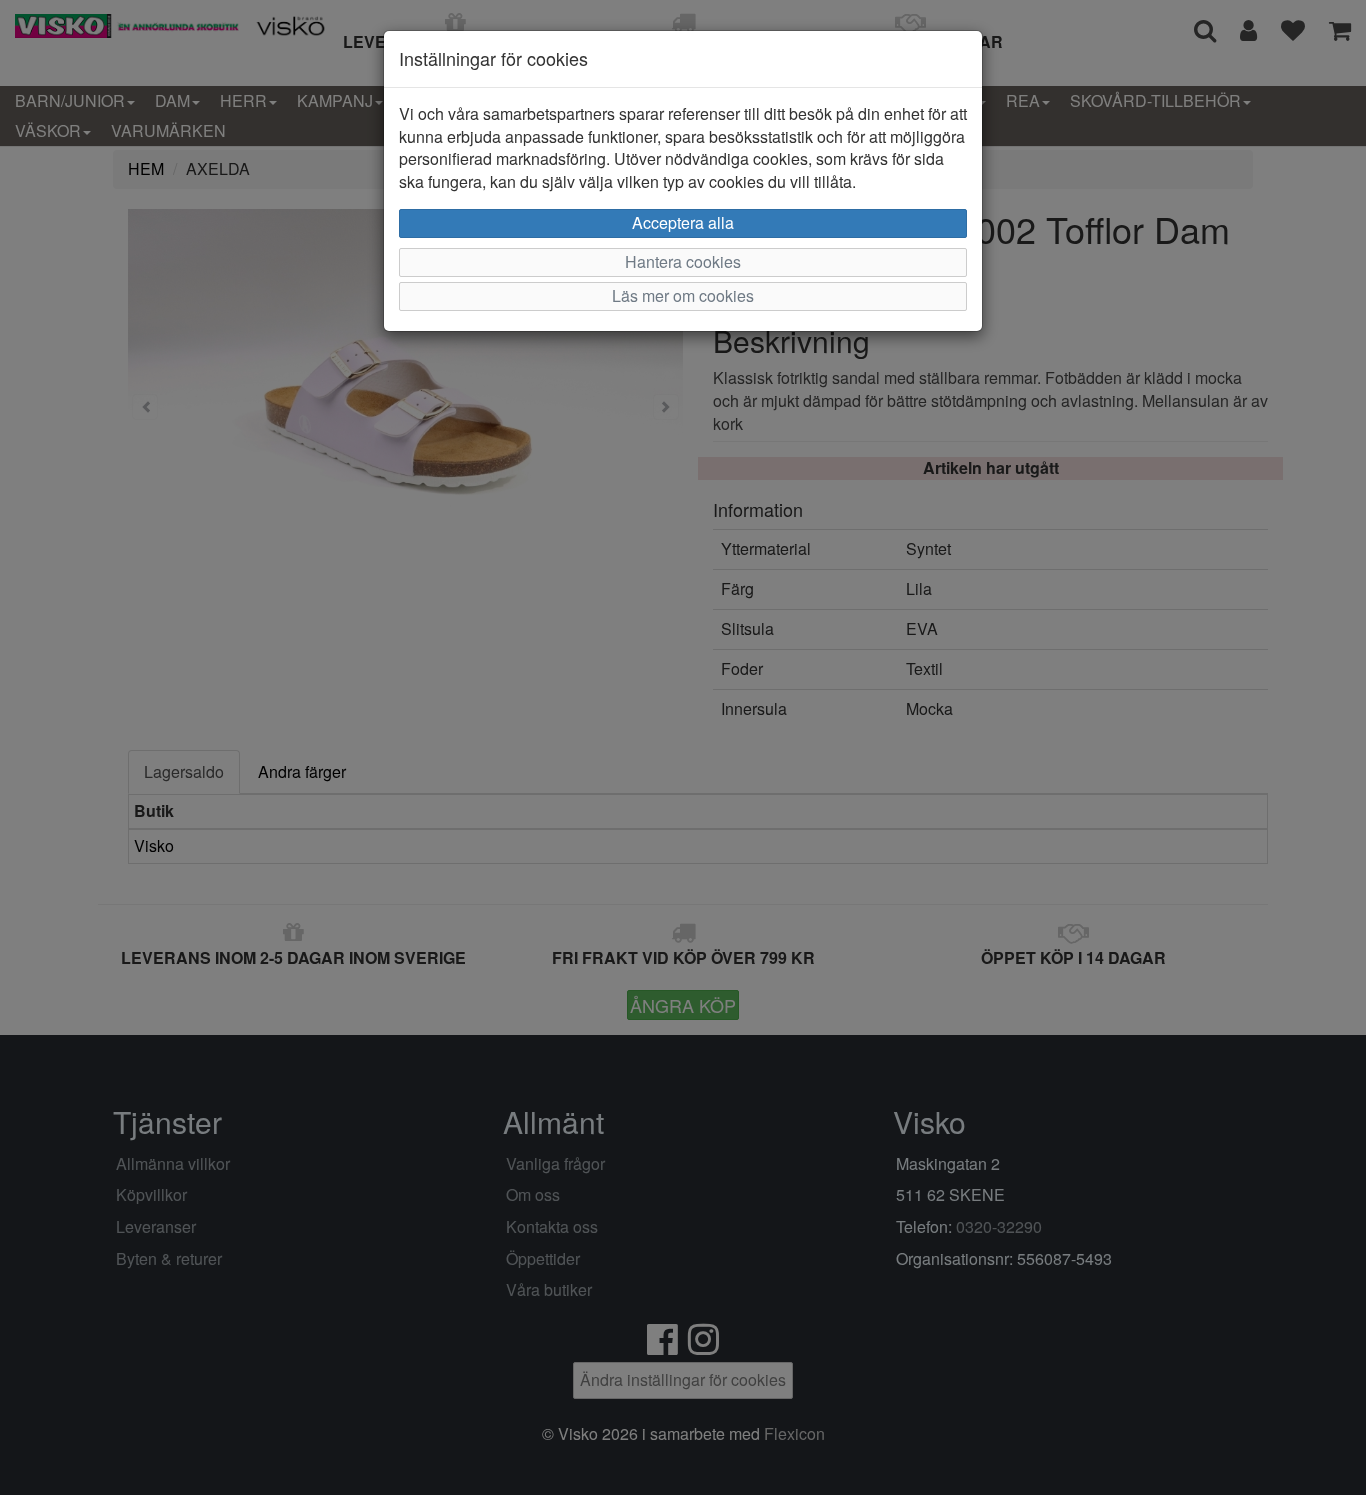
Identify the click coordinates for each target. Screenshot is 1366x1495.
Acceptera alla (683, 222)
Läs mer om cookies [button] (683, 295)
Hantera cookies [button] (683, 261)
